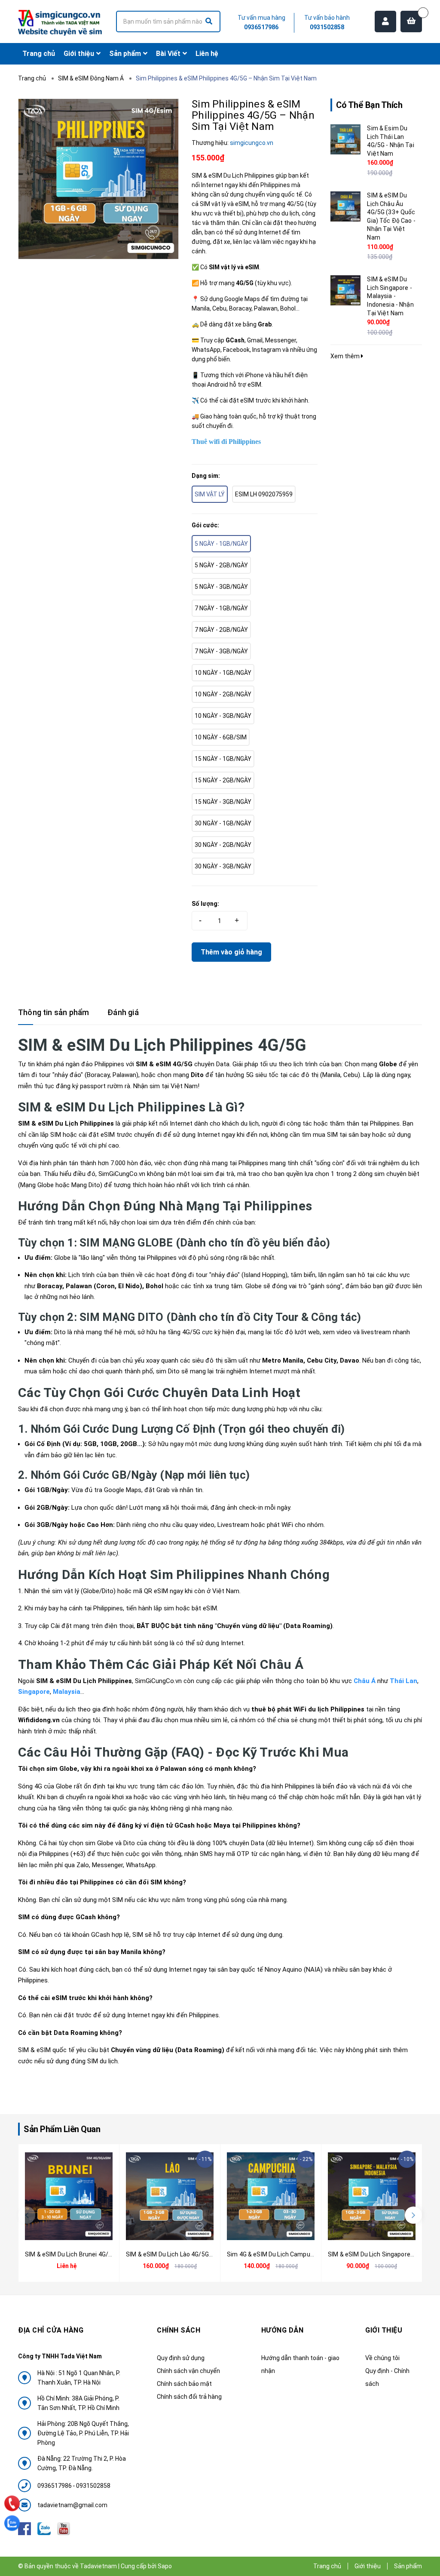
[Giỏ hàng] (411, 22)
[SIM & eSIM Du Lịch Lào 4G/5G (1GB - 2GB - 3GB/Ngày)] (170, 2196)
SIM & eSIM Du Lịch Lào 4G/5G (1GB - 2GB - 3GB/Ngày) (200, 2254)
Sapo (165, 2566)
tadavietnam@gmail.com (72, 2505)
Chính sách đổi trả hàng (189, 2397)
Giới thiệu (368, 2566)
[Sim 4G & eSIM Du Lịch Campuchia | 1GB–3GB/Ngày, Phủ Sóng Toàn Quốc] (271, 2196)
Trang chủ (327, 2566)
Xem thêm (346, 356)
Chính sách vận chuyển (188, 2371)
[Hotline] (12, 2504)
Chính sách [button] (179, 2330)
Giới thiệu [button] (384, 2330)
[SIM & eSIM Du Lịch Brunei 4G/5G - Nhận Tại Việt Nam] (69, 2196)
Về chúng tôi (382, 2358)
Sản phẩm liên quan (62, 2129)
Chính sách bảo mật (184, 2384)
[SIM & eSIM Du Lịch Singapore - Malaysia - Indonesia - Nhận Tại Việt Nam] (345, 290)
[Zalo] (12, 2523)
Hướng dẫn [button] (283, 2330)
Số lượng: (205, 904)
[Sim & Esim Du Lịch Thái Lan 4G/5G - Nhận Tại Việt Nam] (345, 139)
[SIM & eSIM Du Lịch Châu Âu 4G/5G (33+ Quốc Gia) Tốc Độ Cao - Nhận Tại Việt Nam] (345, 206)
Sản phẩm (408, 2566)
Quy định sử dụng (181, 2358)
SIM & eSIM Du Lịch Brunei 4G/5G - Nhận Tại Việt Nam (99, 2254)
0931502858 (327, 27)
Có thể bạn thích (369, 105)
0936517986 (261, 27)
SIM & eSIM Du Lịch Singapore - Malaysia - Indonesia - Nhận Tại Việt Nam (390, 296)
